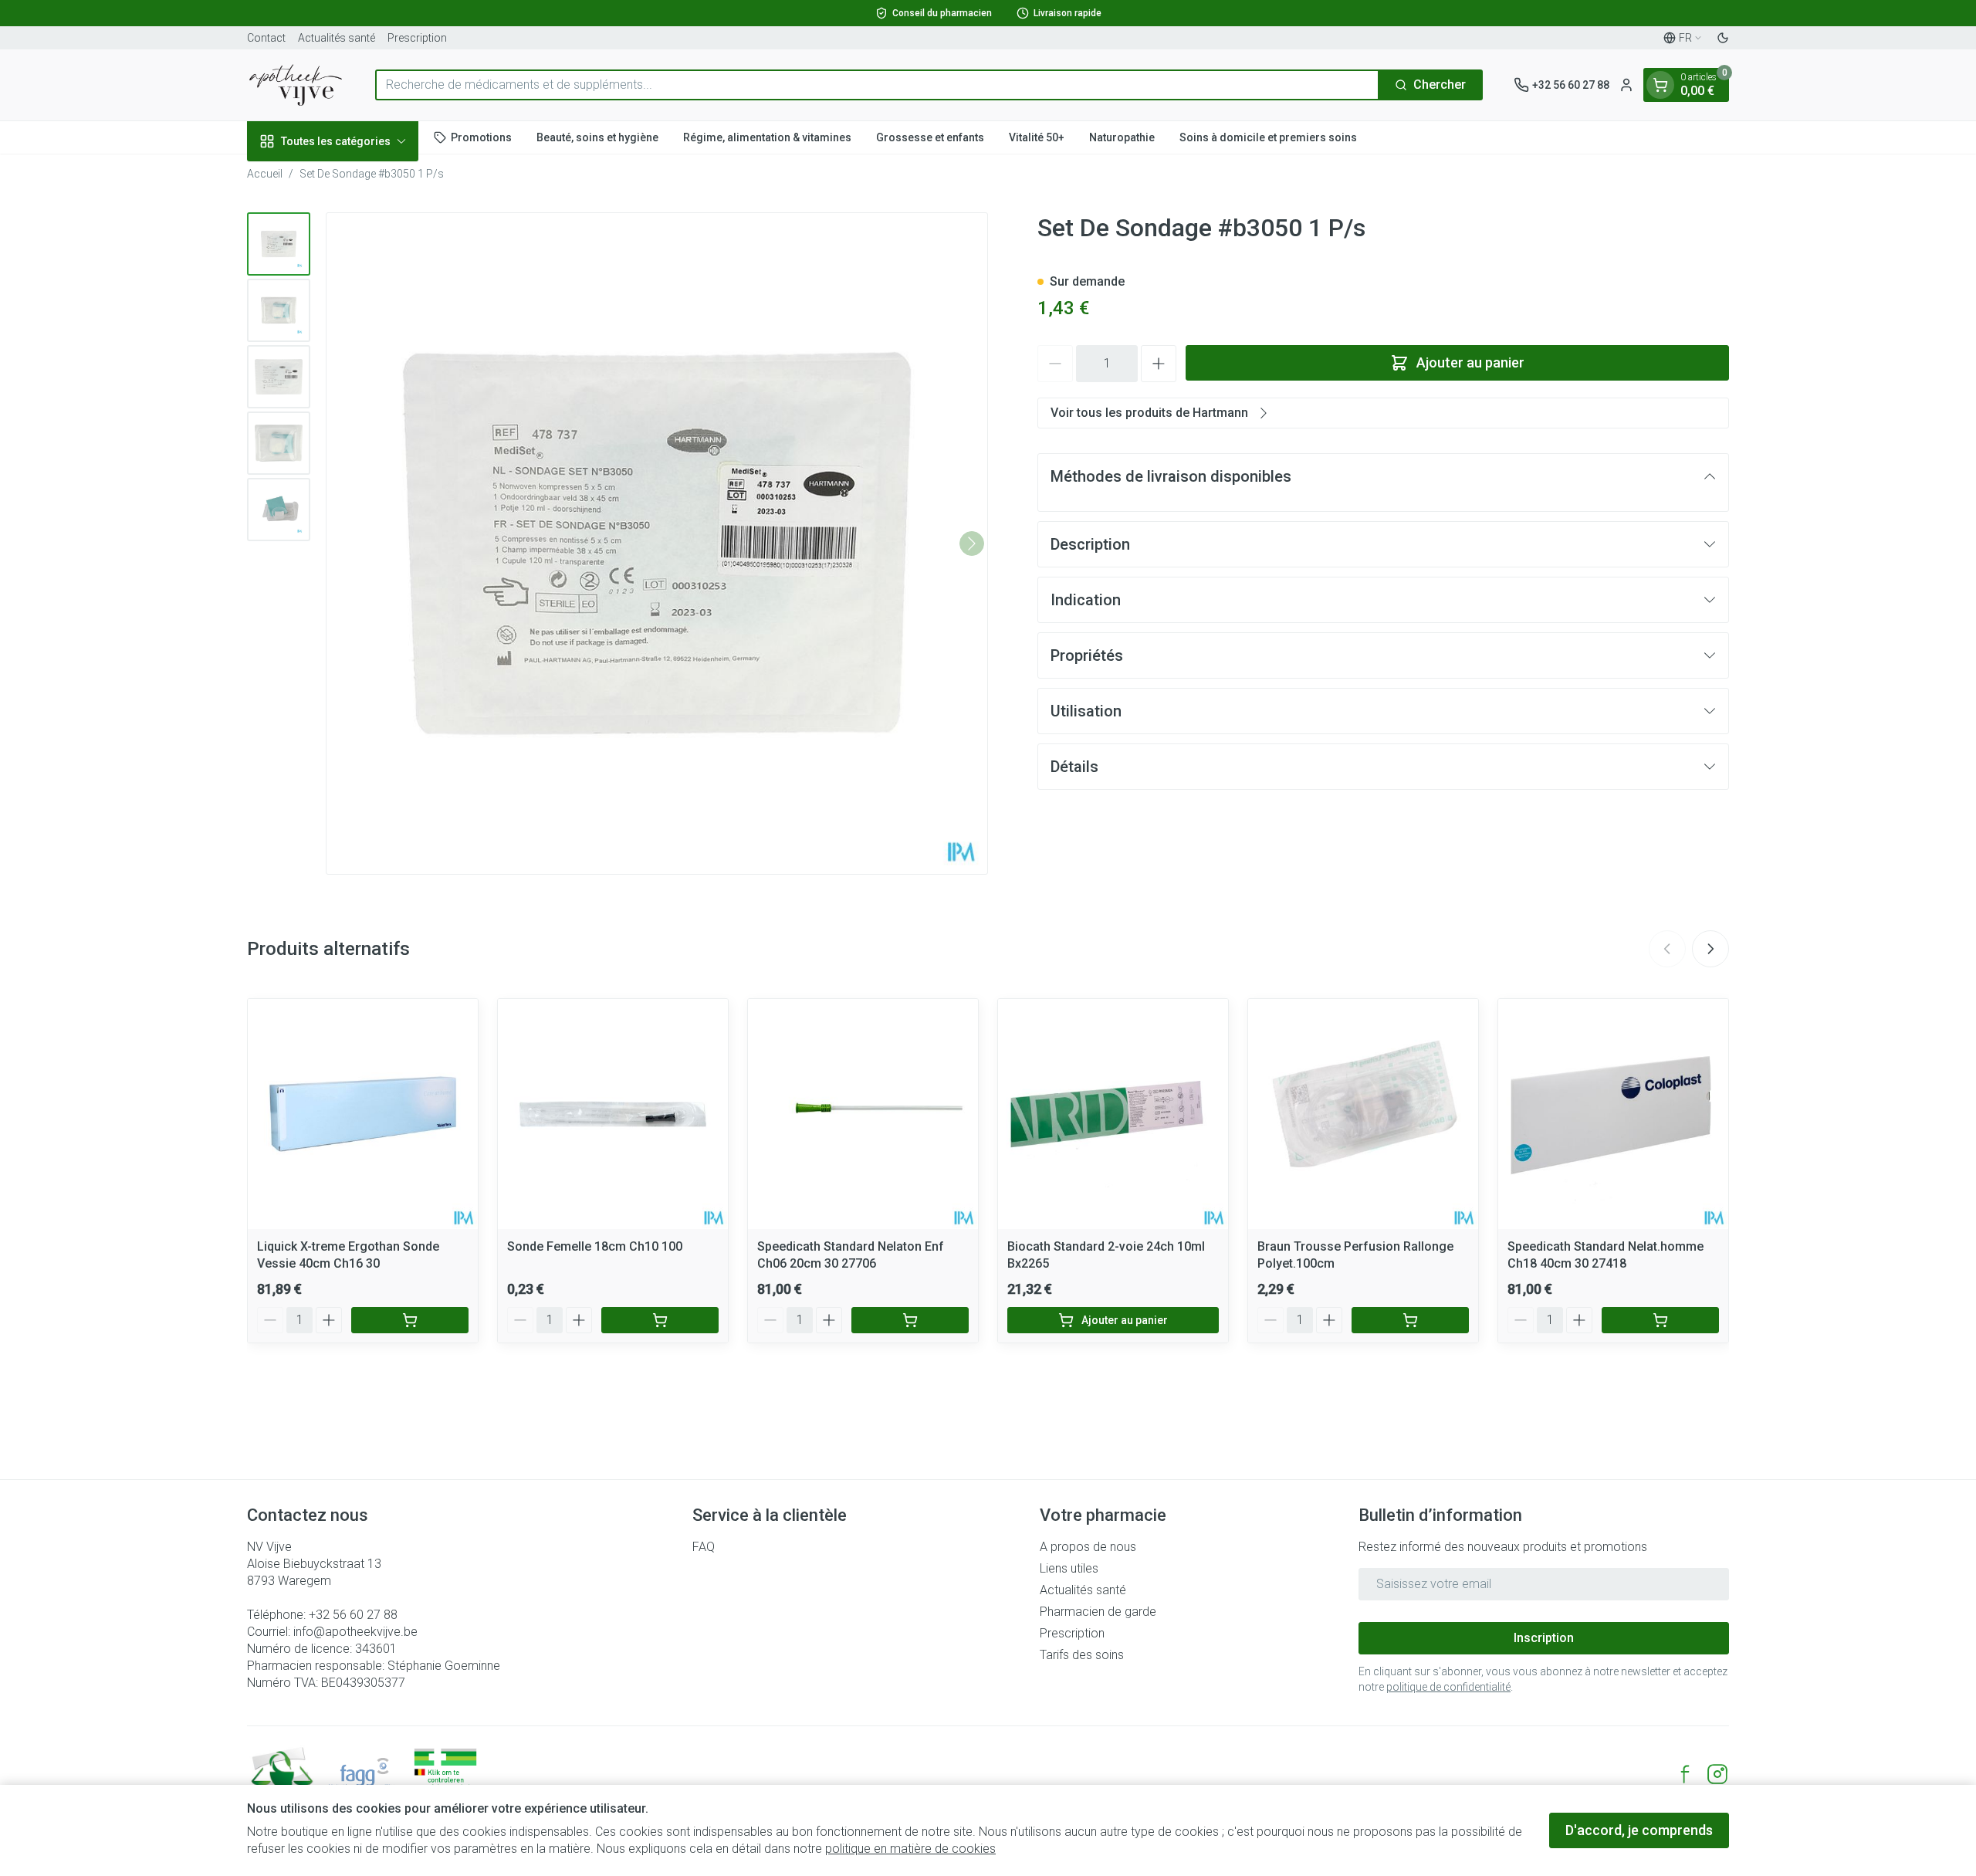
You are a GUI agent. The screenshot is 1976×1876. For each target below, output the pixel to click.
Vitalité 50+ (1037, 137)
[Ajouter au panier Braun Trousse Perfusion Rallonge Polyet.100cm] (1410, 1320)
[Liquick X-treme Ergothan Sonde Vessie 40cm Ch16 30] (363, 1114)
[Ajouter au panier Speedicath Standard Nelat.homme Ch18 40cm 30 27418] (1660, 1320)
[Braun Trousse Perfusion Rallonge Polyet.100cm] (1363, 1114)
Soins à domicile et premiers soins (1268, 137)
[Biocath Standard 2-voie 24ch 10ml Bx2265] (1113, 1114)
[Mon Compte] (1626, 85)
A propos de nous (1088, 1547)
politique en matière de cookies (910, 1849)
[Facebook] (1685, 1774)
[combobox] (877, 85)
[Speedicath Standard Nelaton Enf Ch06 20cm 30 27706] (863, 1114)
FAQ (704, 1547)
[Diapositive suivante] (1710, 949)
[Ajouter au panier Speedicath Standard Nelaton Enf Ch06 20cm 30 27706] (910, 1320)
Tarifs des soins (1082, 1655)
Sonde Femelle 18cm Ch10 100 (595, 1246)
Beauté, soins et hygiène (597, 137)
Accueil (265, 174)
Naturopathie (1122, 137)
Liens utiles (1069, 1568)
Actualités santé (337, 38)
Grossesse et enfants (930, 137)
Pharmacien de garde (1098, 1612)
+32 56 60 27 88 (353, 1615)
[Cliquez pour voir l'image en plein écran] (657, 543)
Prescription (417, 38)
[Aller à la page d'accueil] (296, 85)
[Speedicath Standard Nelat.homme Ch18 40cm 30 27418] (1613, 1114)
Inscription (1544, 1638)
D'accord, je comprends (1639, 1830)
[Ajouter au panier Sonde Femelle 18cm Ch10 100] (660, 1320)
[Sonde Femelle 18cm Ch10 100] (613, 1114)
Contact (266, 38)
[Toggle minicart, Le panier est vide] (1660, 85)
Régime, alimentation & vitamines (767, 137)
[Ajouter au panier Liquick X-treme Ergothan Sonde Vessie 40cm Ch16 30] (410, 1320)
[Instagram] (1717, 1774)
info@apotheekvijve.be (355, 1632)
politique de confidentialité (1448, 1687)
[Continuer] (972, 543)
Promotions (481, 137)
